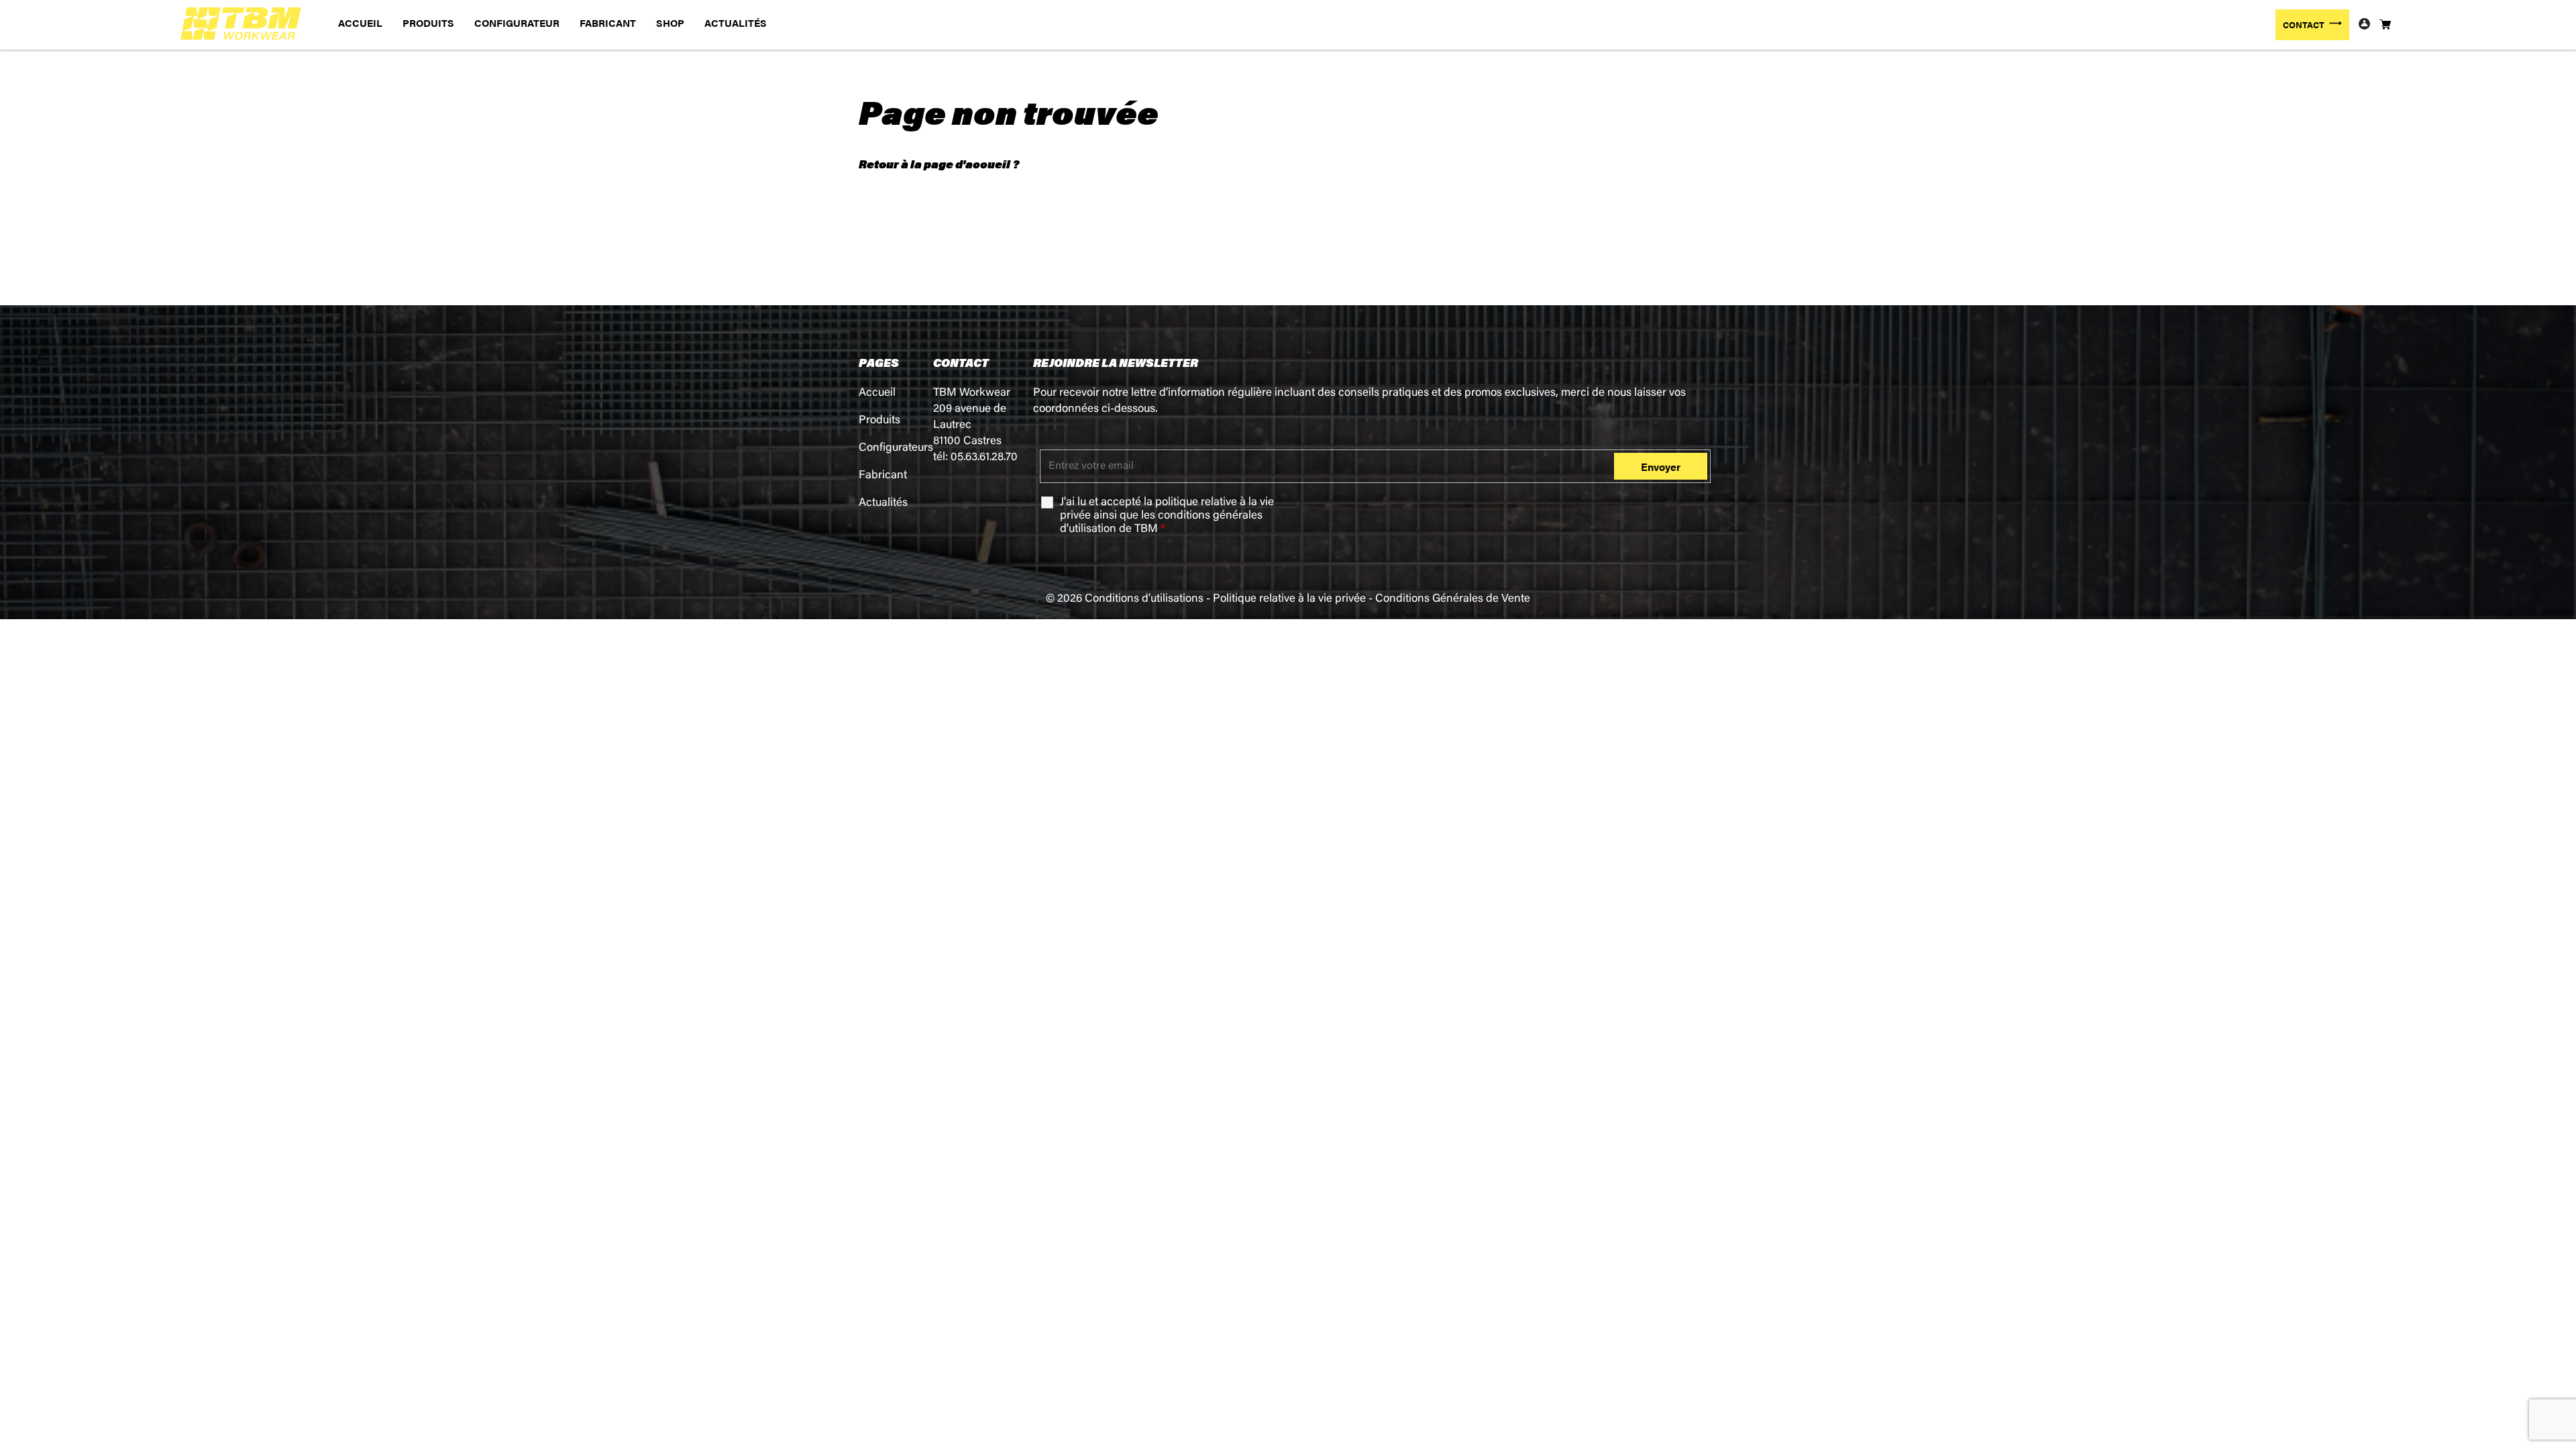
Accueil (877, 393)
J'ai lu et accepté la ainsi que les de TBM (1167, 516)
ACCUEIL (360, 22)
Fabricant (883, 476)
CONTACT (2304, 24)
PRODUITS (428, 22)
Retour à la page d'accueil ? (939, 164)
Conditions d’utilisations (1144, 599)
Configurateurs (896, 448)
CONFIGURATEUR (517, 22)
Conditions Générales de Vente (1453, 599)
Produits (879, 421)
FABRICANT (608, 22)
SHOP (670, 22)
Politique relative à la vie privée (1289, 599)
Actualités (883, 503)
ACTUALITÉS (736, 22)
